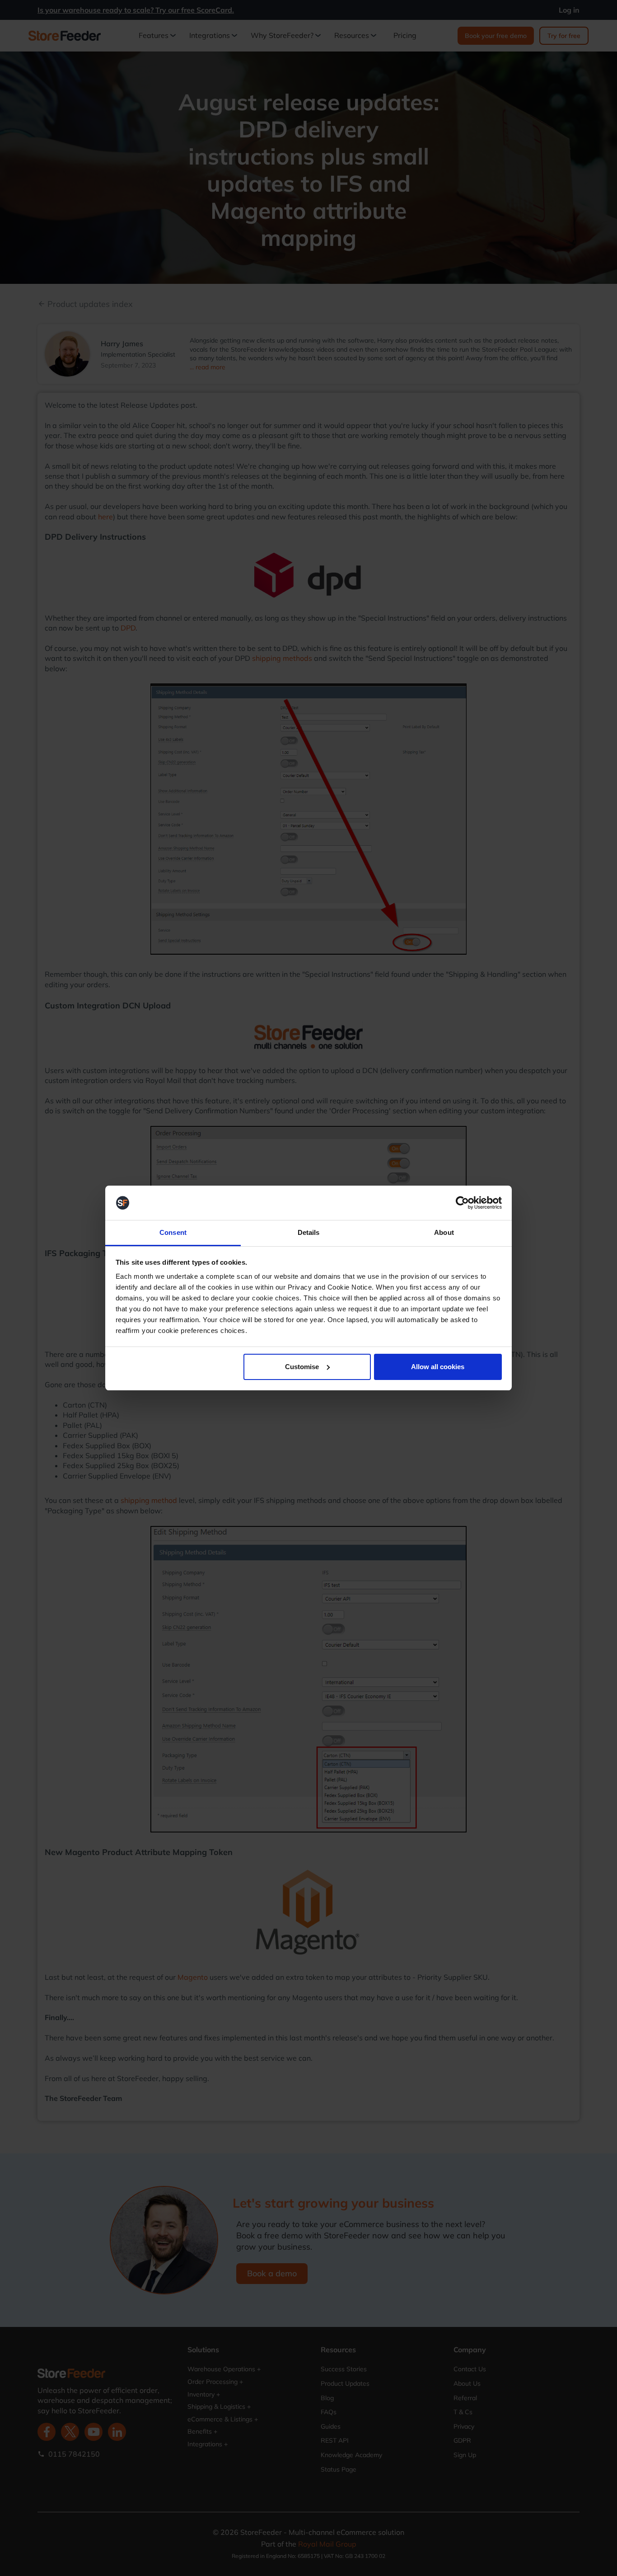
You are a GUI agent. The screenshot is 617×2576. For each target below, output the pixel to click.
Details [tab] (309, 1232)
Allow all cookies (438, 1367)
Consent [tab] (173, 1232)
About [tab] (444, 1232)
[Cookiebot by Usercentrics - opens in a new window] (462, 1203)
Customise (302, 1367)
